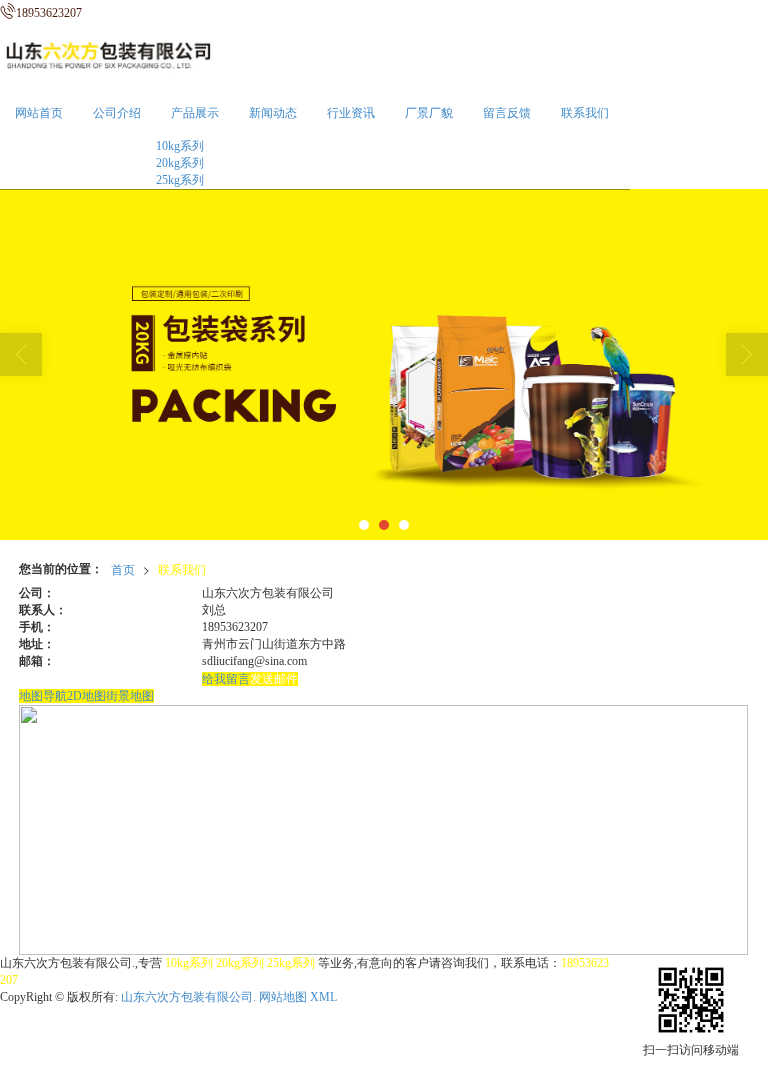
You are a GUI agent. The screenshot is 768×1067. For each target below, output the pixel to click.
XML (323, 997)
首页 (123, 568)
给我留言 (226, 679)
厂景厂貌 (429, 113)
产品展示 (195, 113)
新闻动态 (273, 113)
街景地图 (130, 696)
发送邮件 (274, 679)
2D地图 (86, 696)
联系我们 (585, 113)
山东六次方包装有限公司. (188, 997)
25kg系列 (180, 180)
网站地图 (283, 997)
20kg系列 (180, 163)
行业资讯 (351, 113)
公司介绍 (117, 113)
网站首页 (39, 113)
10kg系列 (180, 146)
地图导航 (43, 696)
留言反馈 (507, 113)
